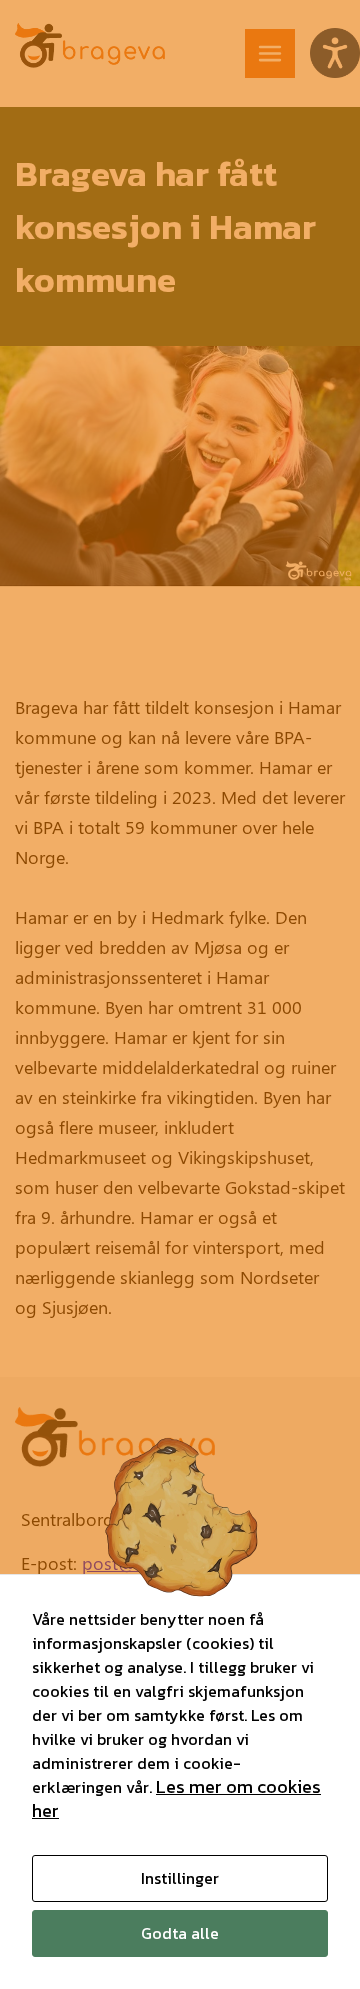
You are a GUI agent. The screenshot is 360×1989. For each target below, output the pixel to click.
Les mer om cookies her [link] (176, 1798)
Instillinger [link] (180, 1878)
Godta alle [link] (180, 1933)
